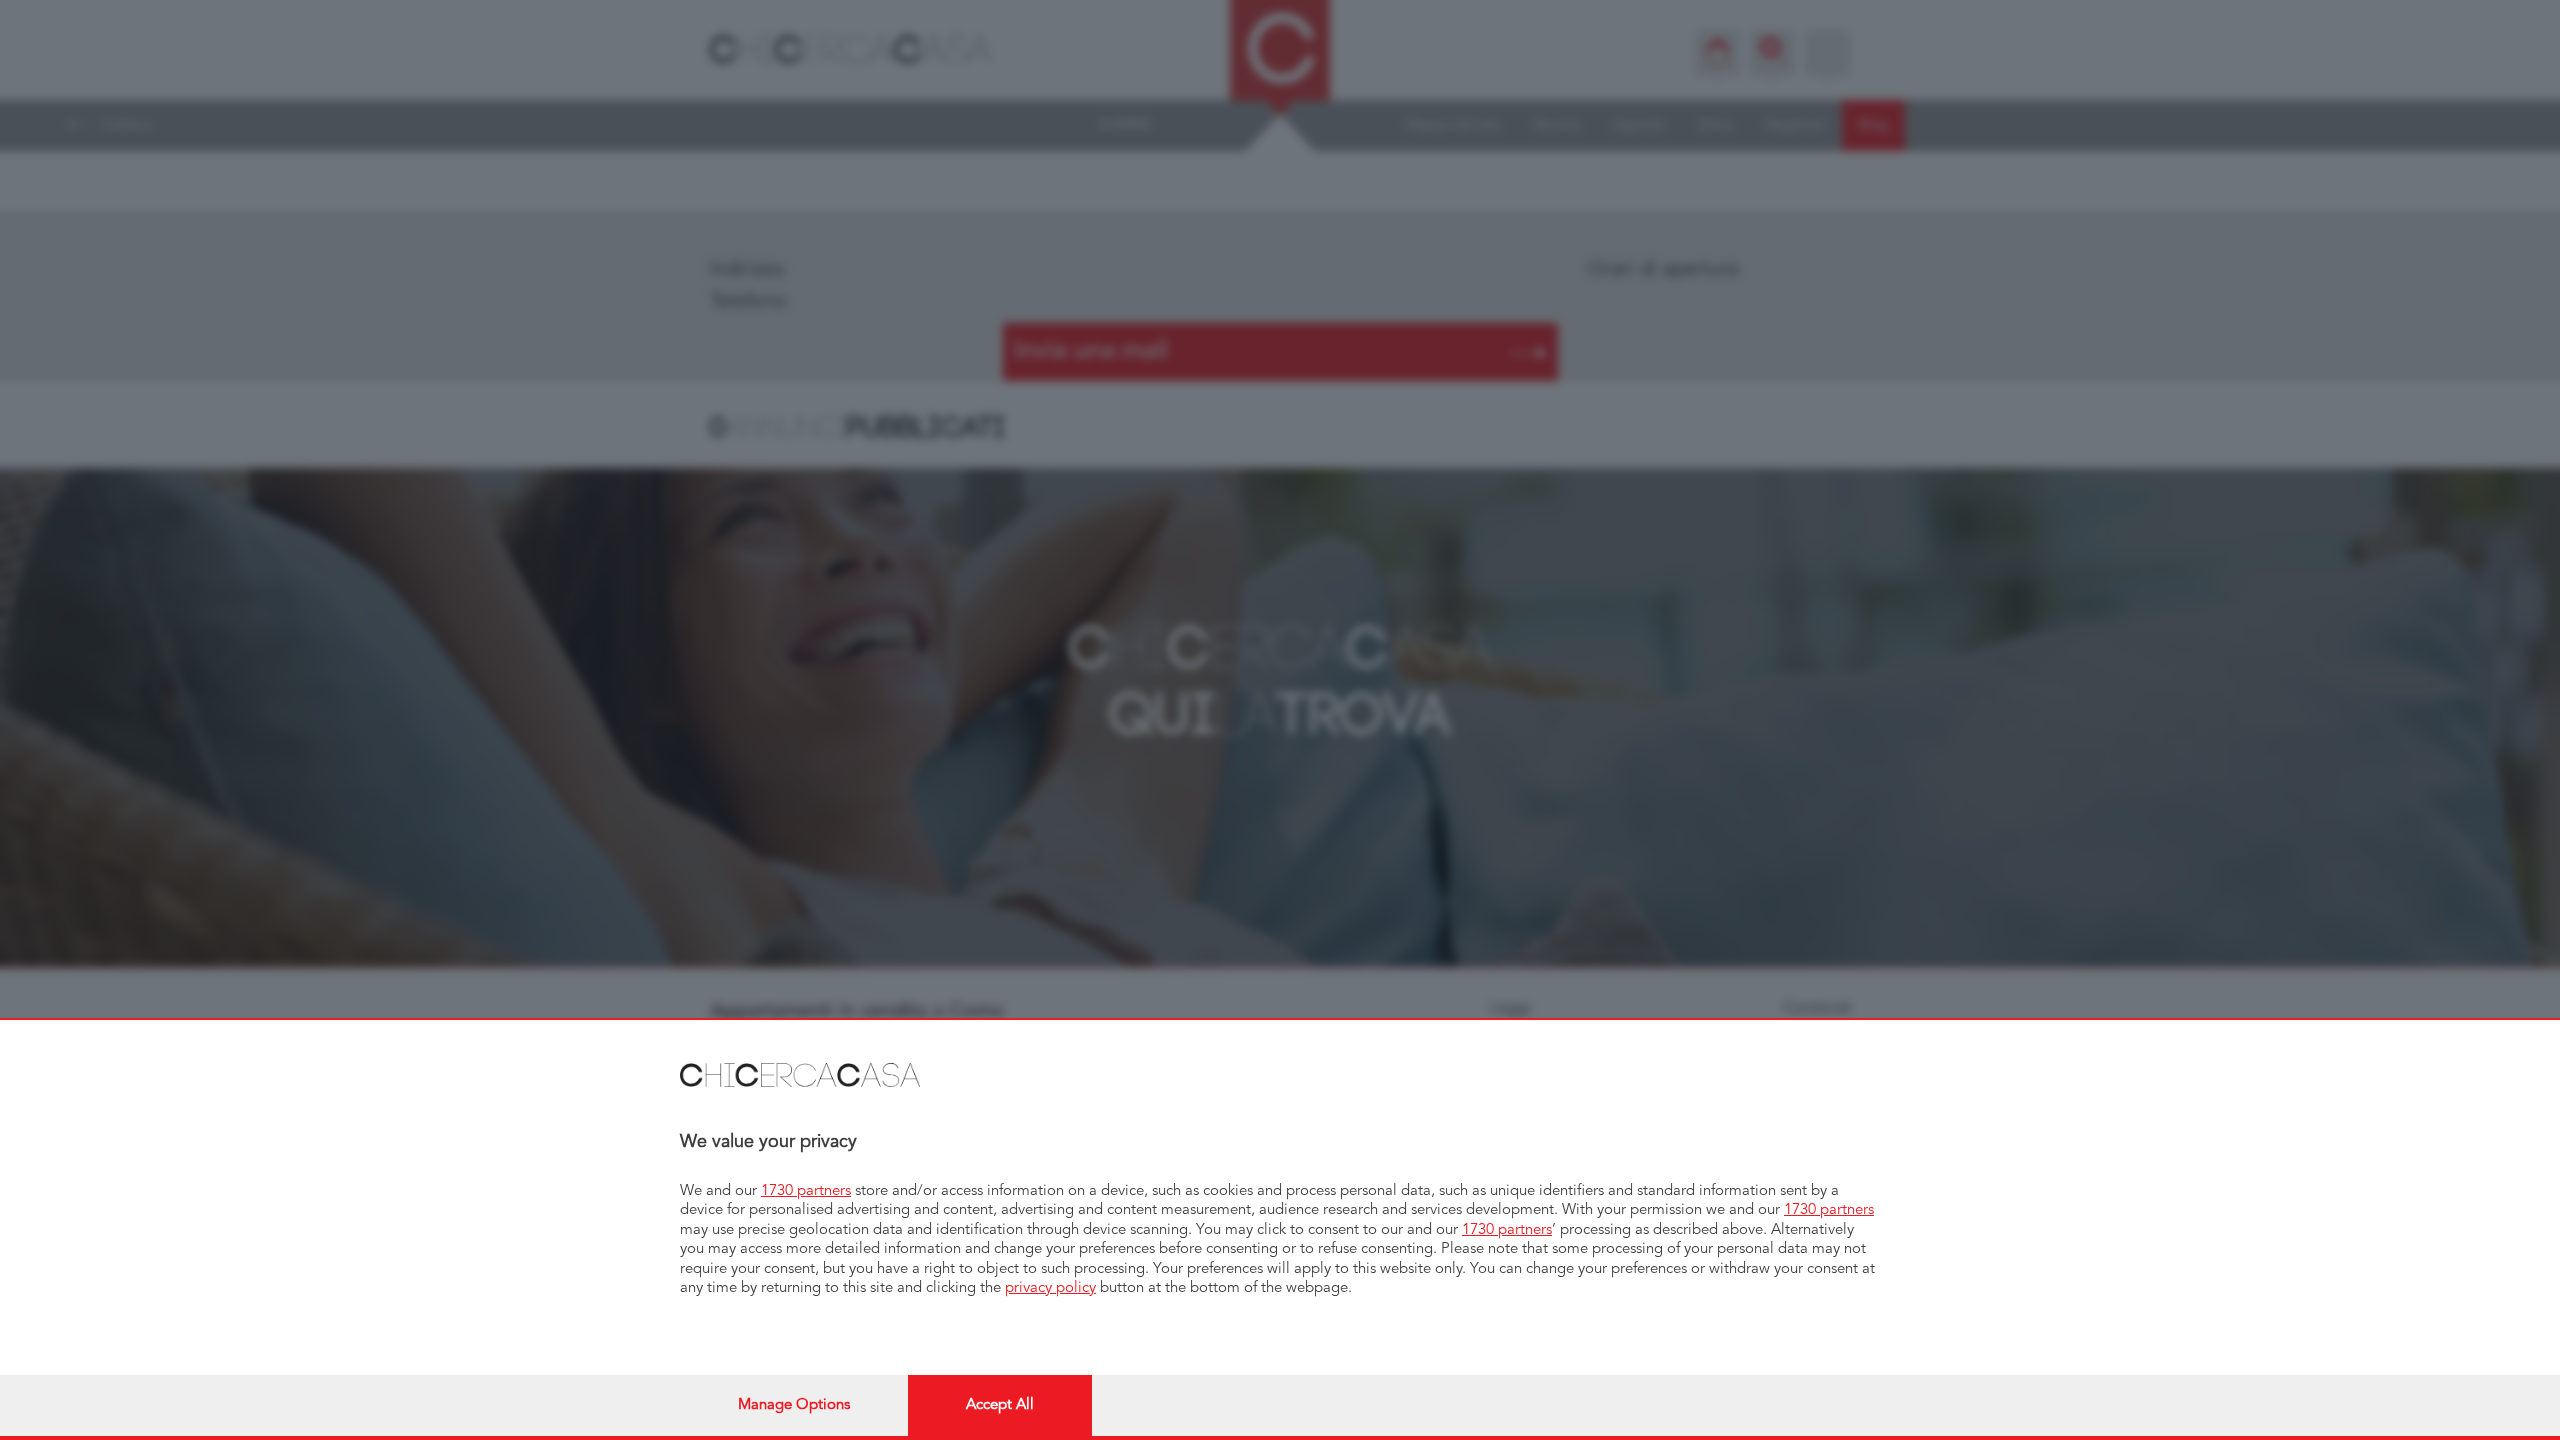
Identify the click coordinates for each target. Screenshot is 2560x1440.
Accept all (1000, 1405)
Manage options (794, 1405)
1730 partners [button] (806, 1191)
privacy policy (1050, 1288)
